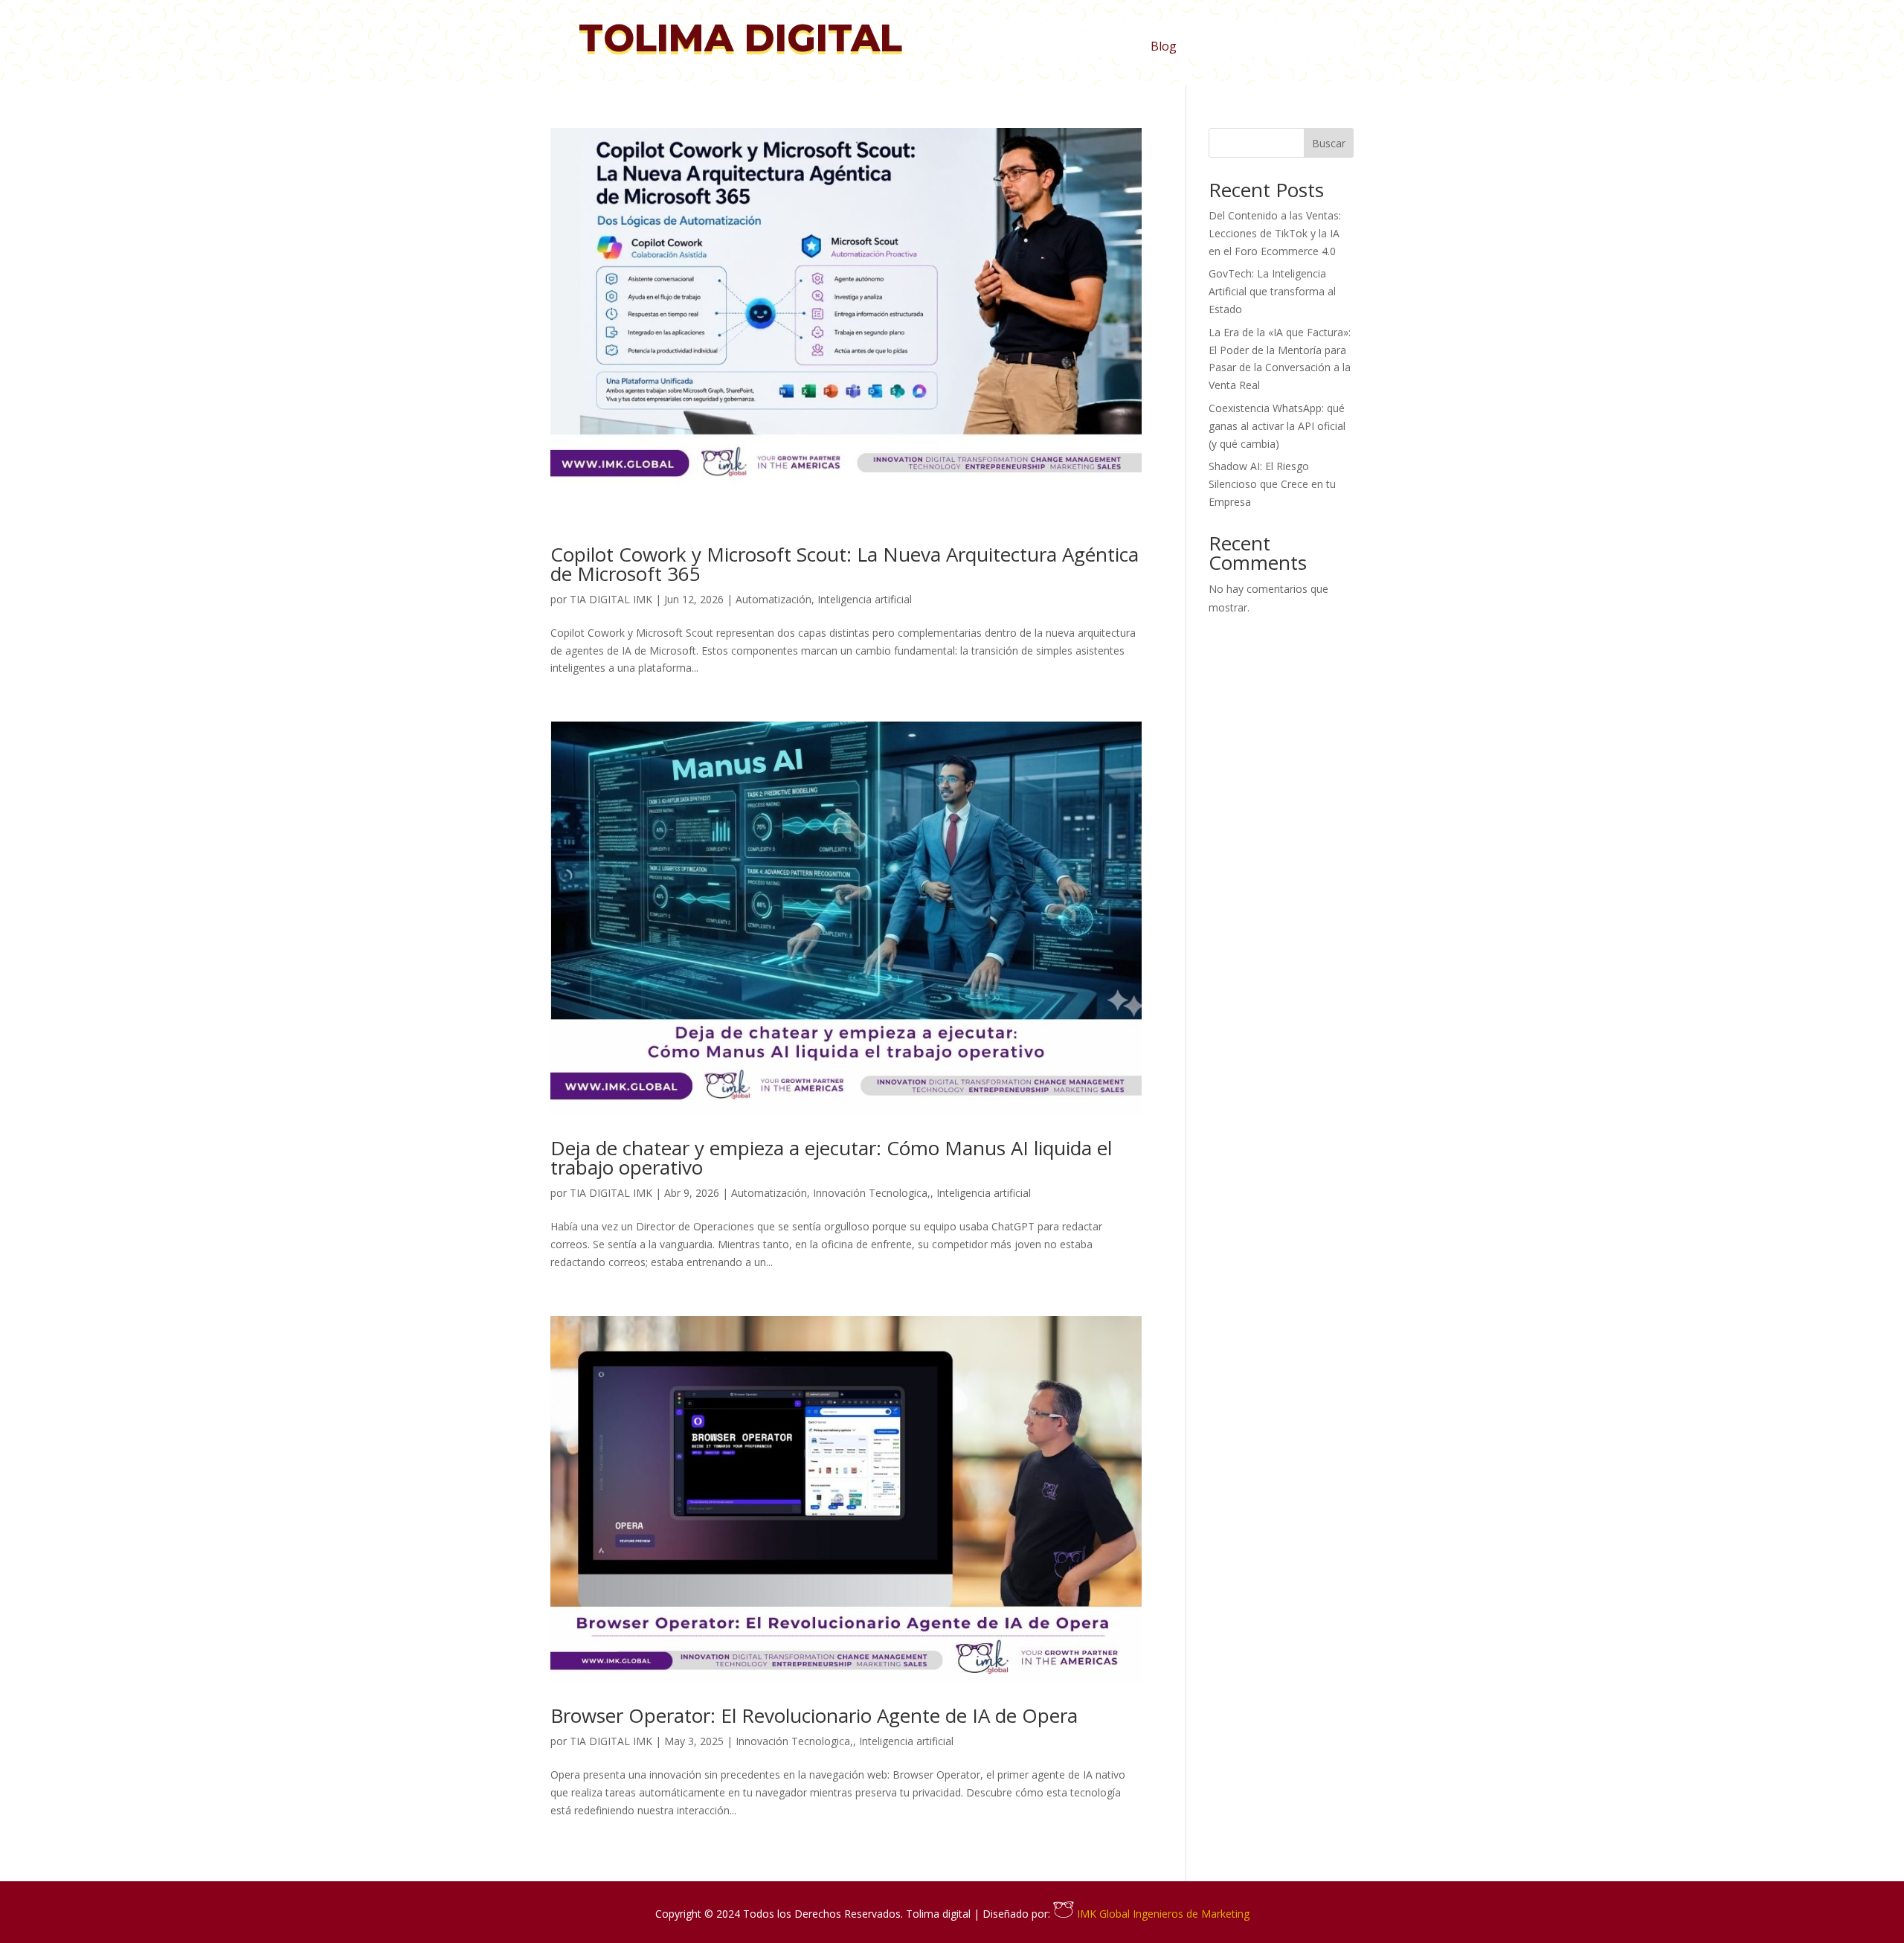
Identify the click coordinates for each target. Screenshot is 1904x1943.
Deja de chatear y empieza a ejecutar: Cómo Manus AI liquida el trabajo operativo (831, 1157)
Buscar (1329, 143)
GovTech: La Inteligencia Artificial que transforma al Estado (1272, 291)
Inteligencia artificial (865, 599)
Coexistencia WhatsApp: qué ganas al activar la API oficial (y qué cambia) (1277, 426)
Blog (1164, 48)
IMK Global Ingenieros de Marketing (1162, 1914)
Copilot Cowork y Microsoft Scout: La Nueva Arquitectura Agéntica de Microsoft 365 (845, 564)
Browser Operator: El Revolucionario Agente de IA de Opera (814, 1715)
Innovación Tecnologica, (872, 1193)
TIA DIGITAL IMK (611, 599)
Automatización (773, 599)
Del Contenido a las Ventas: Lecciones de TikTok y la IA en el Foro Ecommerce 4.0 (1275, 233)
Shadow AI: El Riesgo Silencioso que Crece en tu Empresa (1272, 484)
